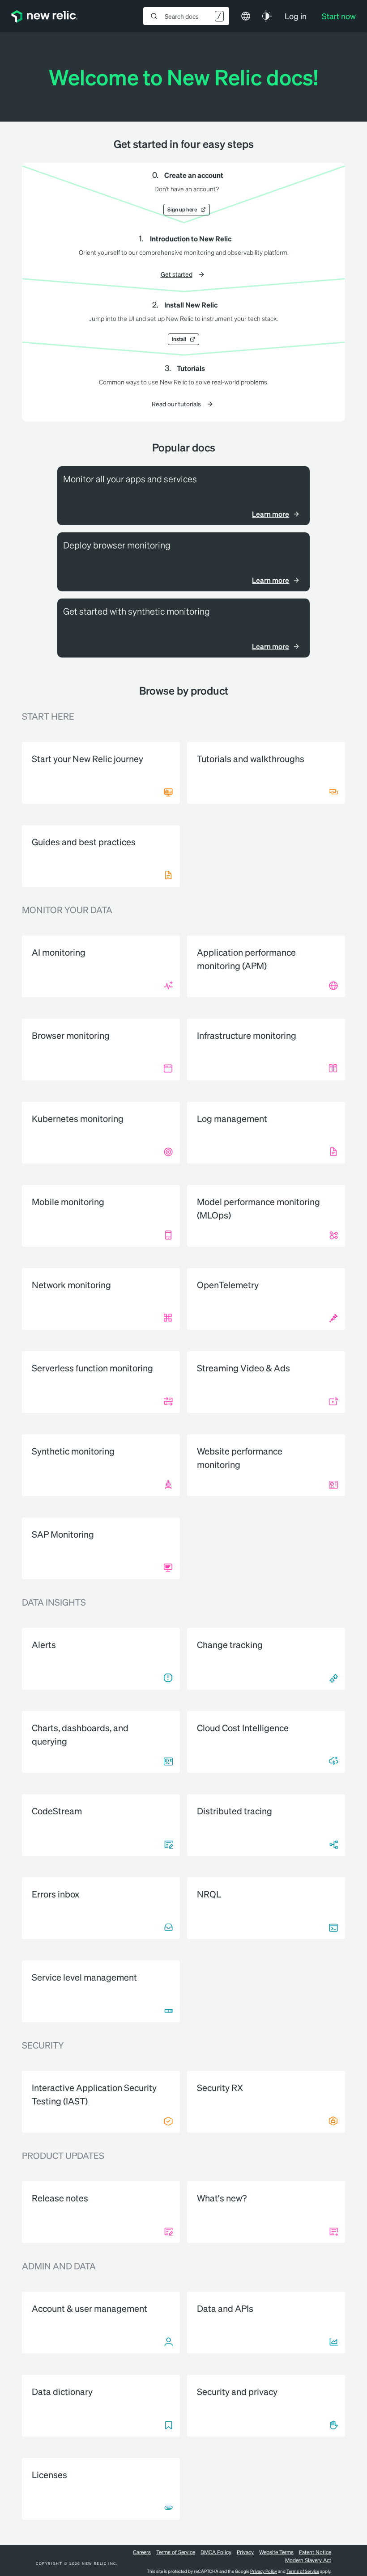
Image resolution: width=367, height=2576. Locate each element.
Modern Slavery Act (308, 2560)
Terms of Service (176, 2552)
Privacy (245, 2552)
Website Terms (276, 2552)
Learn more (271, 514)
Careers (142, 2552)
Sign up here (182, 209)
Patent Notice (315, 2552)
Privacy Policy (264, 2571)
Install (179, 339)
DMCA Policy (216, 2552)
